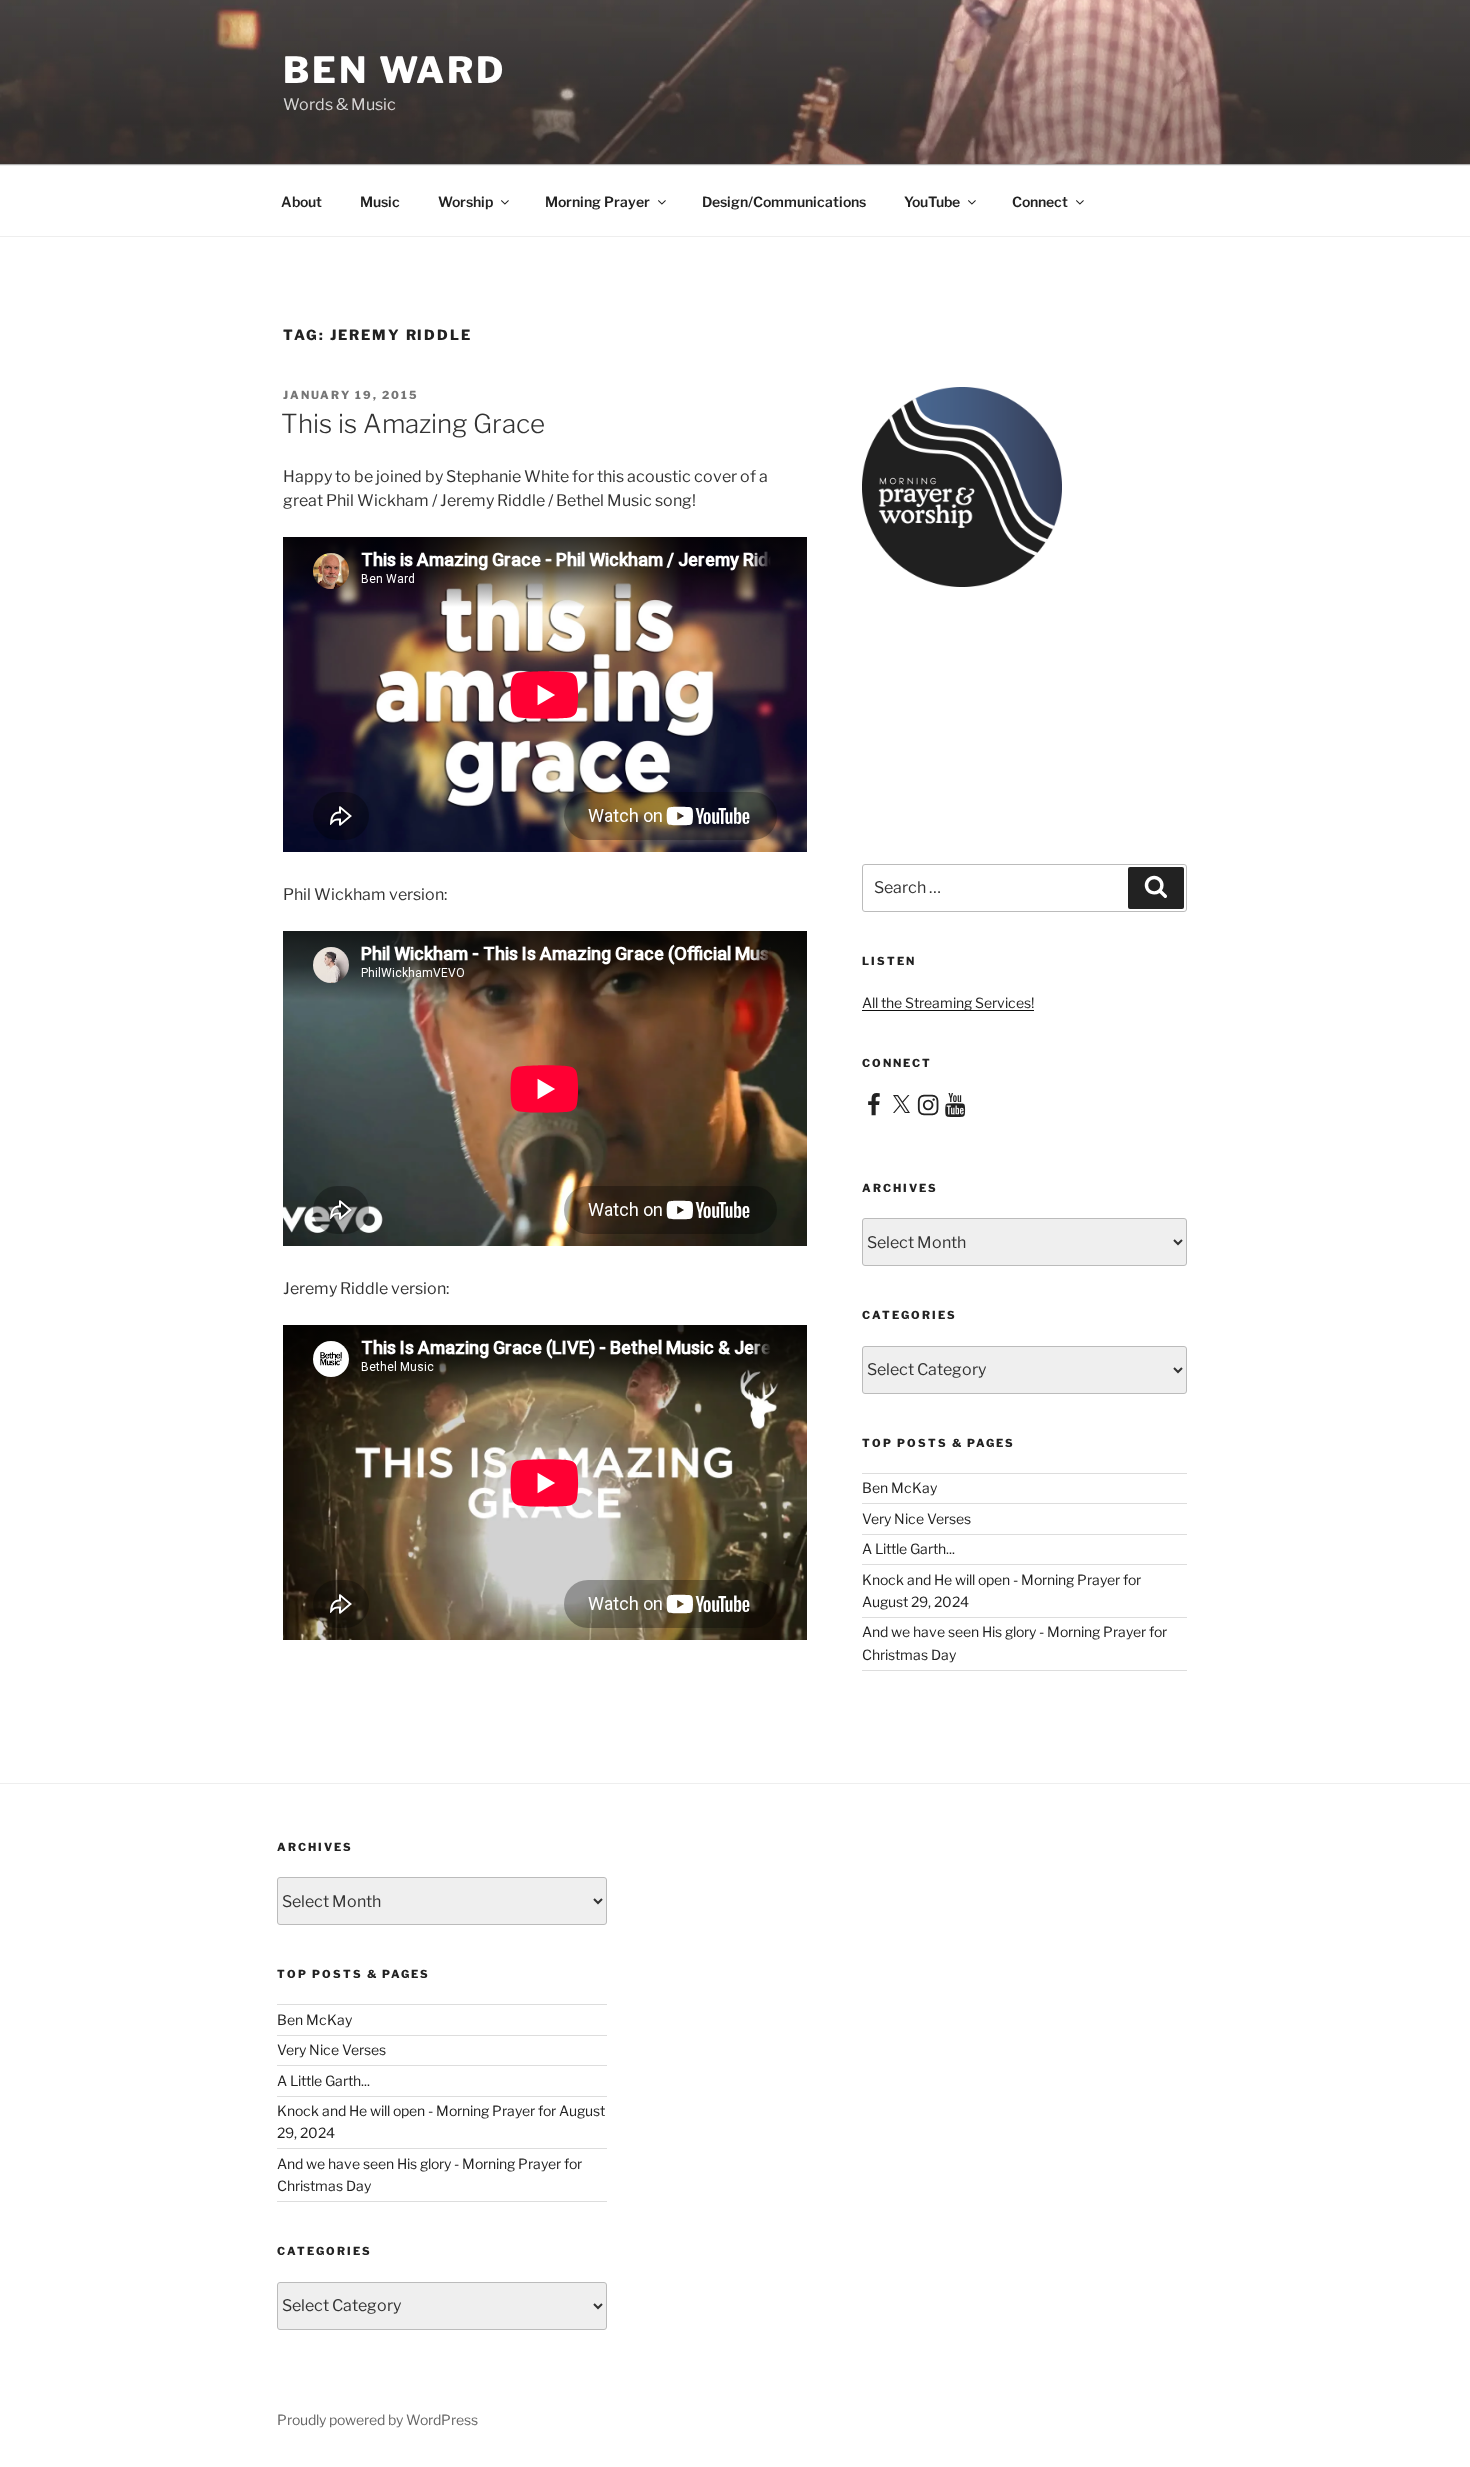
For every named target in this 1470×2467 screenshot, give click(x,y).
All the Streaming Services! (948, 1002)
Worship (465, 201)
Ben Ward (394, 70)
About (301, 201)
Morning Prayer (597, 201)
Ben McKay (899, 1487)
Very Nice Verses (916, 1518)
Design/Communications (784, 201)
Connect (1040, 201)
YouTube (932, 201)
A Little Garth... (908, 1548)
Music (380, 201)
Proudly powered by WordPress (377, 2419)
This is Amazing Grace (413, 423)
